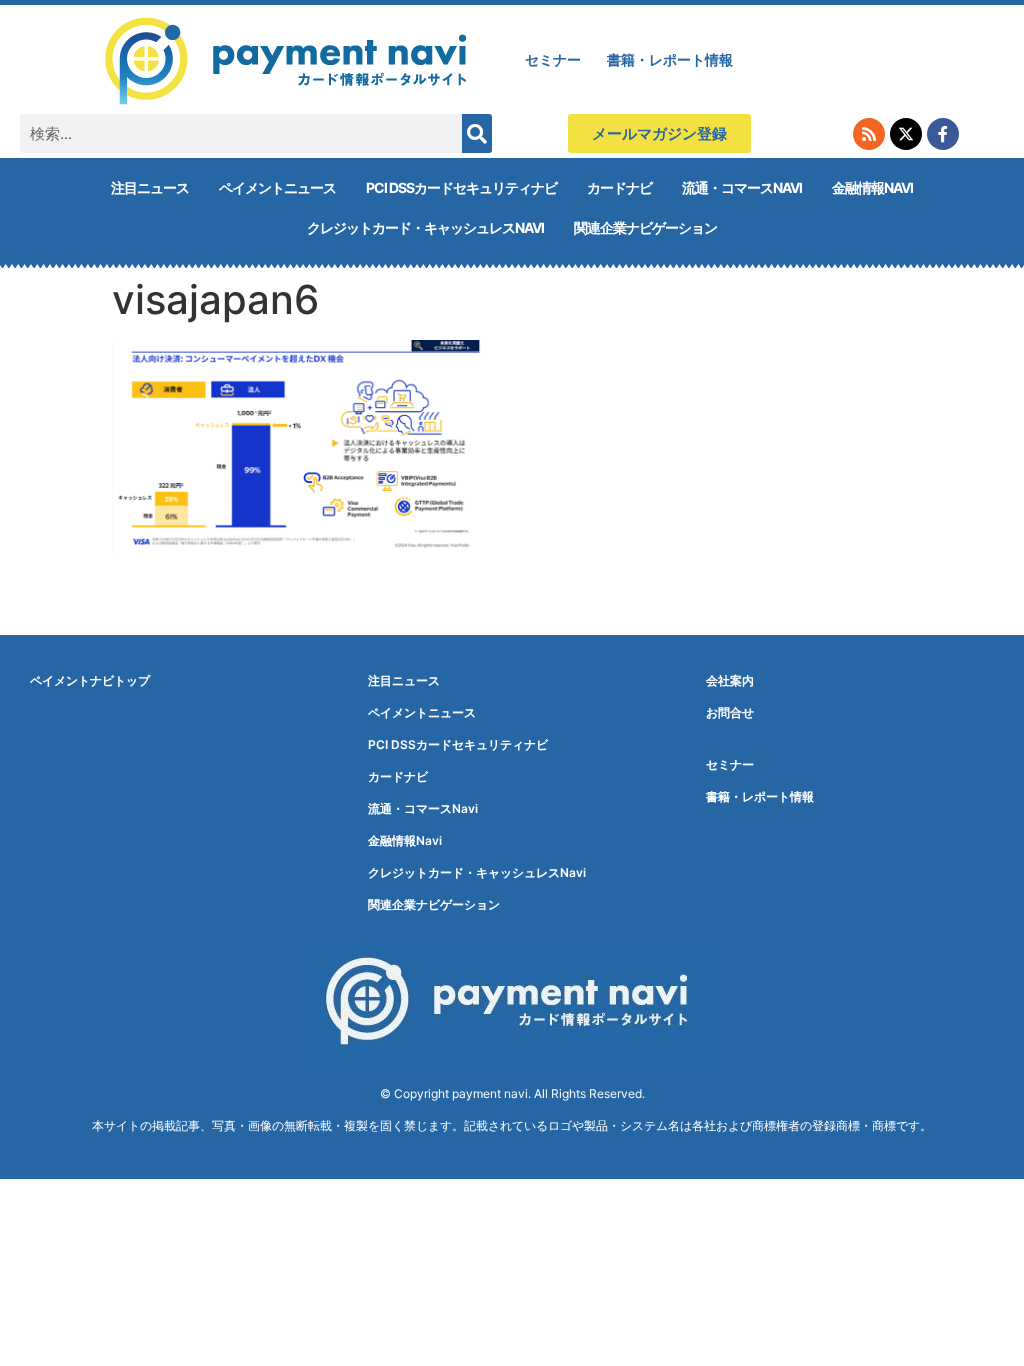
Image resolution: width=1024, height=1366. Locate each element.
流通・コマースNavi (742, 187)
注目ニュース (150, 187)
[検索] (477, 133)
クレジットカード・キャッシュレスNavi (425, 227)
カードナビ (619, 187)
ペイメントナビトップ (90, 680)
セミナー (553, 59)
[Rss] (869, 134)
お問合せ (730, 712)
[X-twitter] (906, 134)
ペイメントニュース (277, 187)
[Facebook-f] (943, 134)
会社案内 (730, 680)
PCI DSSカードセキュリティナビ (461, 187)
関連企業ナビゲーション (645, 227)
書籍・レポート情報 (670, 59)
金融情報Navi (872, 187)
